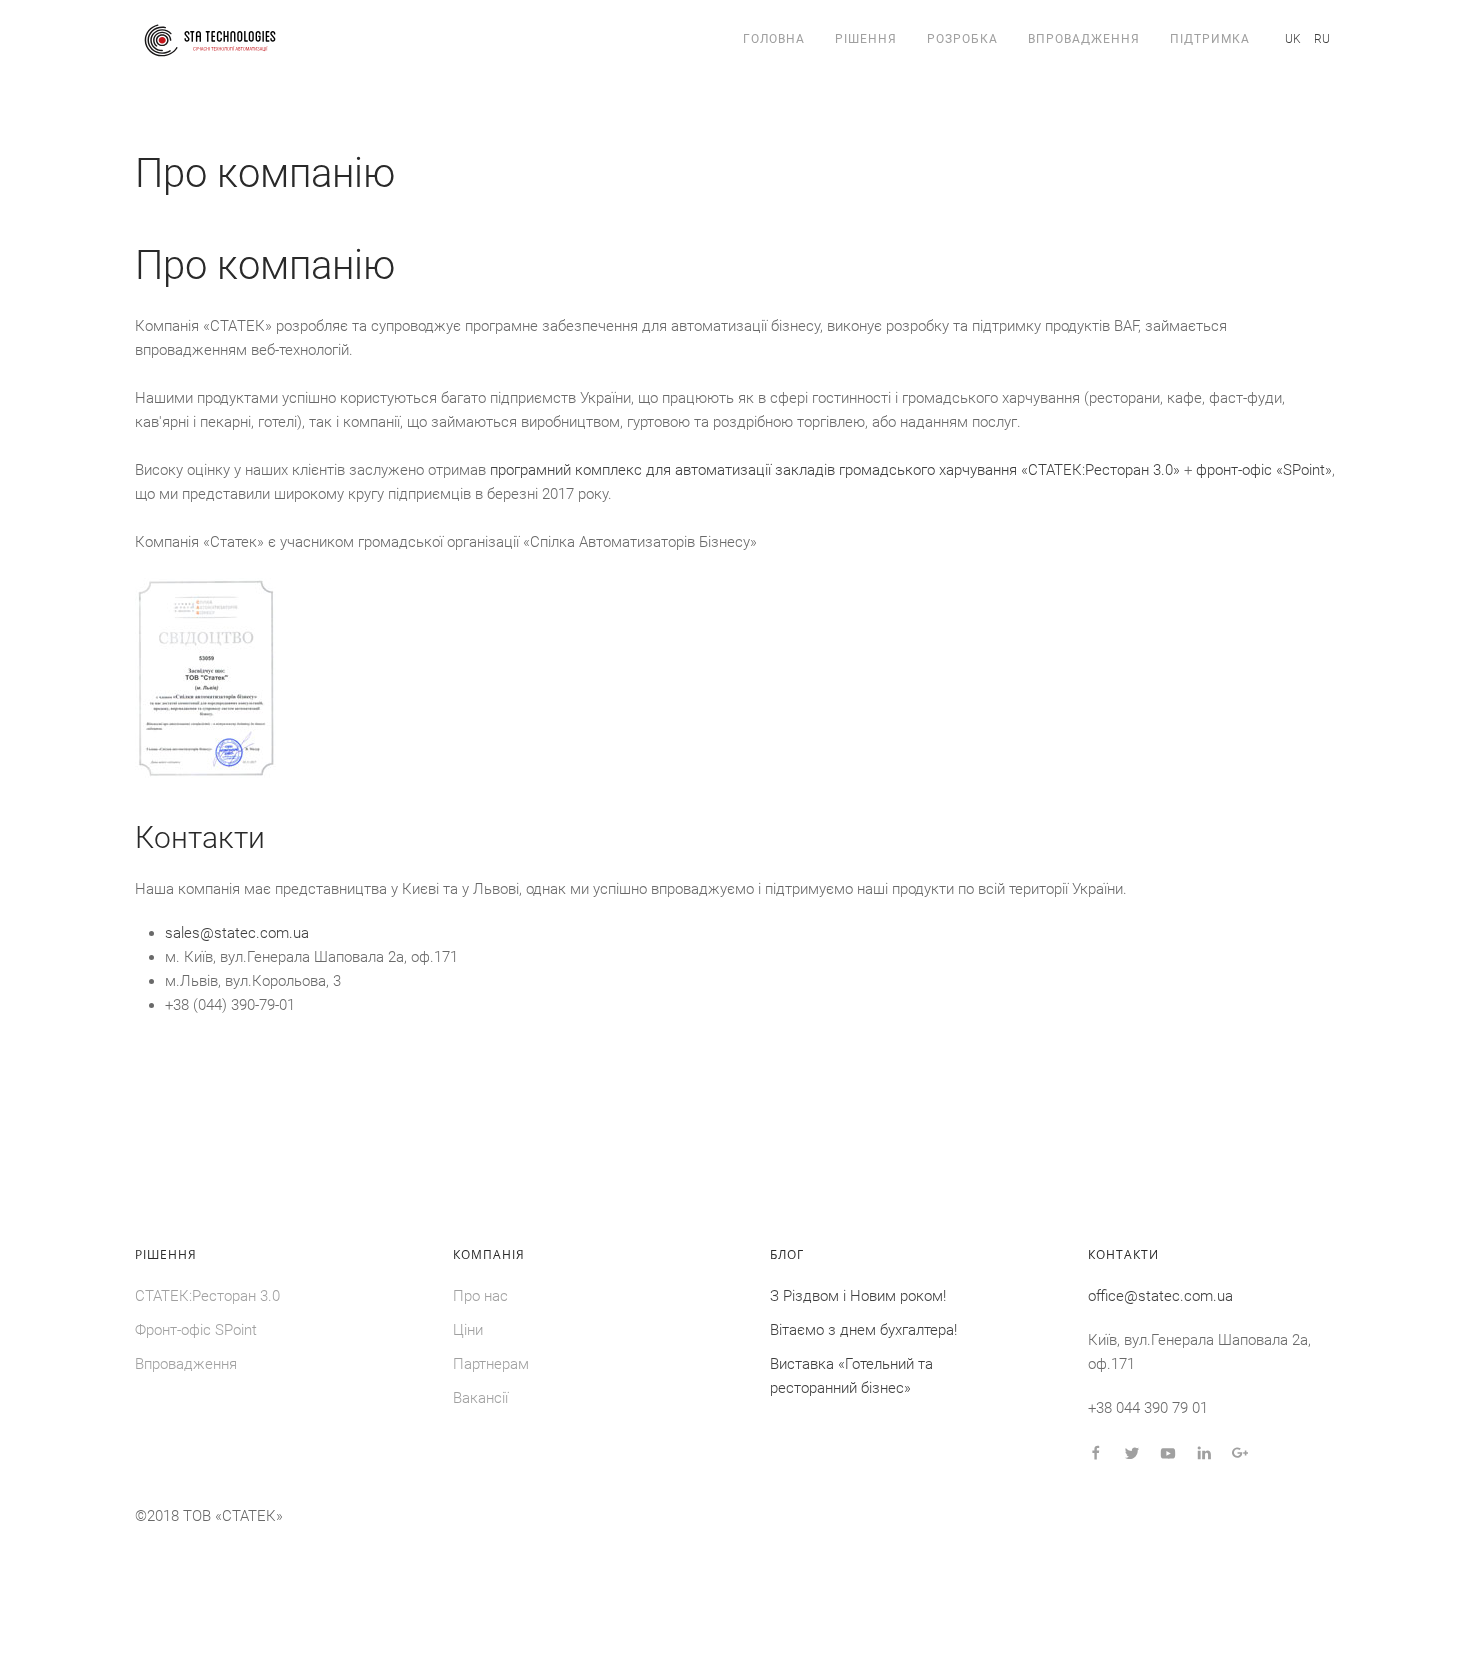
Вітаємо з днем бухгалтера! (863, 1330)
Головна (774, 39)
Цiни (468, 1330)
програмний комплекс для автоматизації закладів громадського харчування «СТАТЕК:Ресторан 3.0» (835, 470)
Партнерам (491, 1364)
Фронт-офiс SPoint (196, 1330)
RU (1322, 39)
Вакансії (480, 1398)
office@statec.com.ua (1160, 1296)
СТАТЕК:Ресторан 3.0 (207, 1296)
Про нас (480, 1296)
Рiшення (866, 39)
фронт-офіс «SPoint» (1264, 470)
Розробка (962, 39)
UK (1294, 39)
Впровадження (1084, 39)
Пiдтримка (1210, 39)
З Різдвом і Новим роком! (858, 1296)
